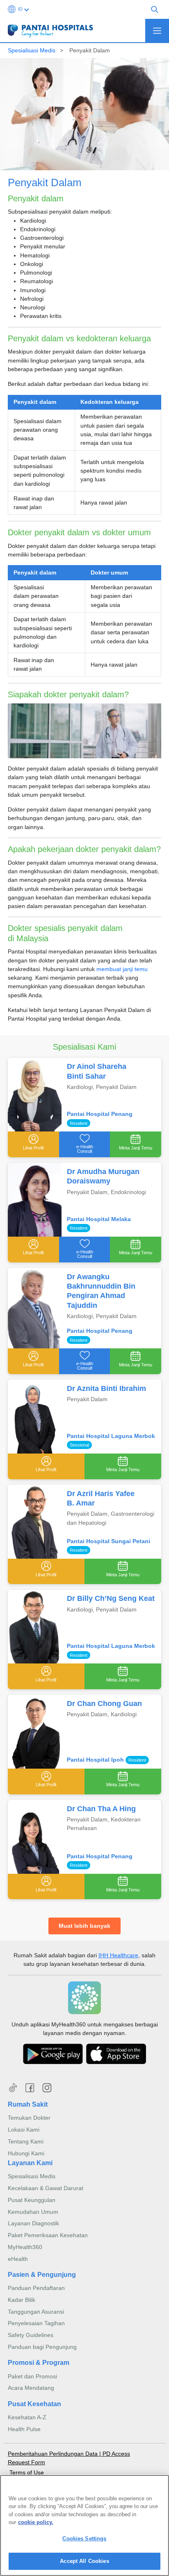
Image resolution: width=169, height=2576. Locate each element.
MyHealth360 (25, 2247)
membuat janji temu (122, 969)
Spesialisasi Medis (32, 50)
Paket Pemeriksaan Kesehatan (48, 2235)
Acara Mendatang (31, 2388)
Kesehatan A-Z (27, 2417)
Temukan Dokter (29, 2118)
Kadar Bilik (22, 2300)
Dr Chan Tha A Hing (101, 1809)
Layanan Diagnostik (33, 2223)
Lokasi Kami (24, 2130)
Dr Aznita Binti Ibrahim (106, 1388)
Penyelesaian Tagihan (36, 2323)
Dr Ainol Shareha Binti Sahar (97, 1071)
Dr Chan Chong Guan (104, 1704)
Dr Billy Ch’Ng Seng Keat (111, 1598)
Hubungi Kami (26, 2153)
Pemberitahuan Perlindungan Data (54, 2454)
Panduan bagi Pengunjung (42, 2347)
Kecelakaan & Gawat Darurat (46, 2188)
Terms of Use (27, 2472)
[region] (84, 2525)
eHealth (18, 2259)
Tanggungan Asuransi (36, 2312)
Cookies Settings (84, 2539)
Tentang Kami (26, 2141)
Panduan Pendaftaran (36, 2288)
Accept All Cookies (84, 2561)
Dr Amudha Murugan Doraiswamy (103, 1176)
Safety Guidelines (31, 2335)
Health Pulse (24, 2429)
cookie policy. (36, 2522)
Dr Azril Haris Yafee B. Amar (101, 1498)
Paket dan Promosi (32, 2376)
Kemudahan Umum (33, 2212)
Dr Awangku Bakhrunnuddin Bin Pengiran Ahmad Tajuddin (101, 1291)
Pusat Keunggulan (32, 2200)
